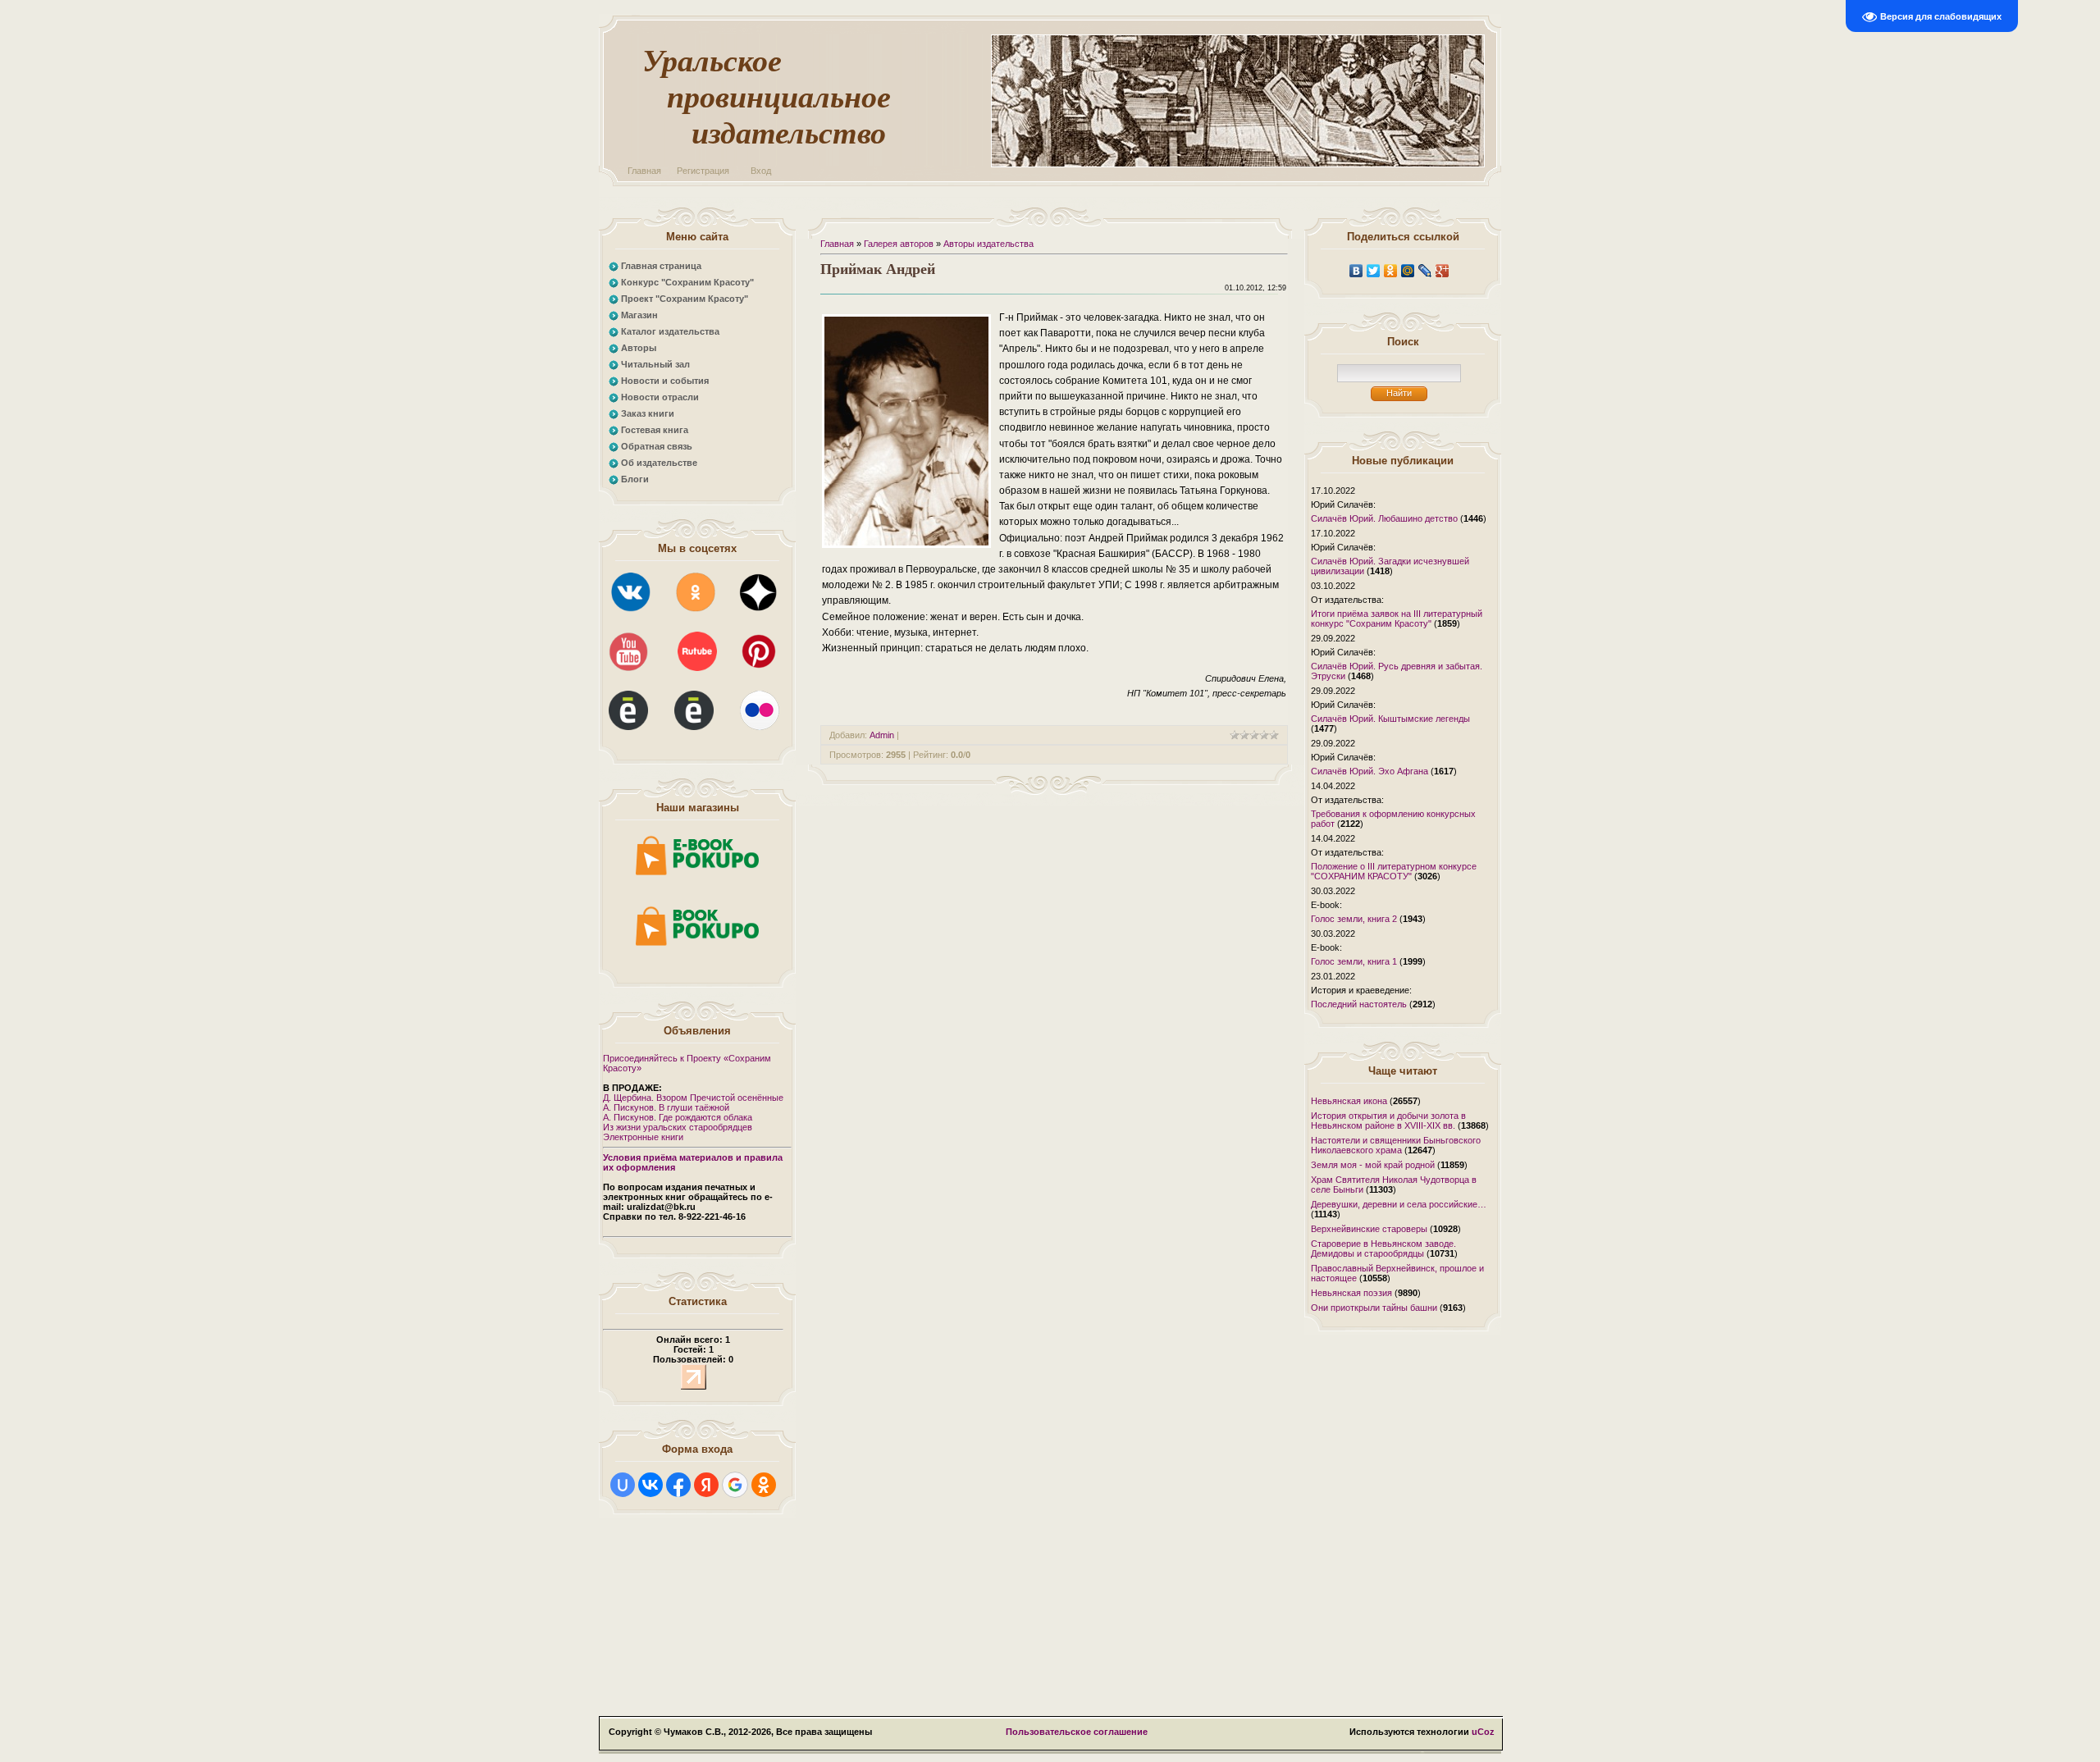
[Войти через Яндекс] (706, 1485)
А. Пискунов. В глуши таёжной (666, 1107)
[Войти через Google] (735, 1485)
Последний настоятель (1359, 1004)
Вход (761, 171)
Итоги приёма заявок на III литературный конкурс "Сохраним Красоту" (1397, 619)
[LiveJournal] (1425, 271)
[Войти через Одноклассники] (764, 1485)
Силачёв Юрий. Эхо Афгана (1370, 771)
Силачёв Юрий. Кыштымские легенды (1390, 719)
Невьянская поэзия (1351, 1293)
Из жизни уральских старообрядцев (678, 1127)
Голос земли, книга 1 (1354, 961)
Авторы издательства (988, 244)
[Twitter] (1374, 271)
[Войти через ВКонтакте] (651, 1485)
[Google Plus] (1443, 271)
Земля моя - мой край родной (1373, 1165)
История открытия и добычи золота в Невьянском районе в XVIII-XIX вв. (1388, 1121)
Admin (882, 735)
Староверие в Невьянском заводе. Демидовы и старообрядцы (1383, 1248)
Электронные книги (643, 1137)
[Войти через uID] (623, 1485)
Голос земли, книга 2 (1354, 919)
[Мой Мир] (1408, 271)
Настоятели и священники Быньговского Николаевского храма (1396, 1145)
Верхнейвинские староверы (1369, 1229)
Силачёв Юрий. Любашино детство (1384, 518)
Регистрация (703, 171)
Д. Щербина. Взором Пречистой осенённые (693, 1098)
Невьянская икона (1349, 1101)
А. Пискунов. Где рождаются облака (678, 1117)
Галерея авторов (899, 244)
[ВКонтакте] (1356, 271)
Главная (644, 171)
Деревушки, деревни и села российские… (1399, 1204)
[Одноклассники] (1391, 271)
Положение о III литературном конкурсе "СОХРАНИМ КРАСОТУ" (1394, 871)
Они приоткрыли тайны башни (1374, 1308)
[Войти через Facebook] (678, 1485)
